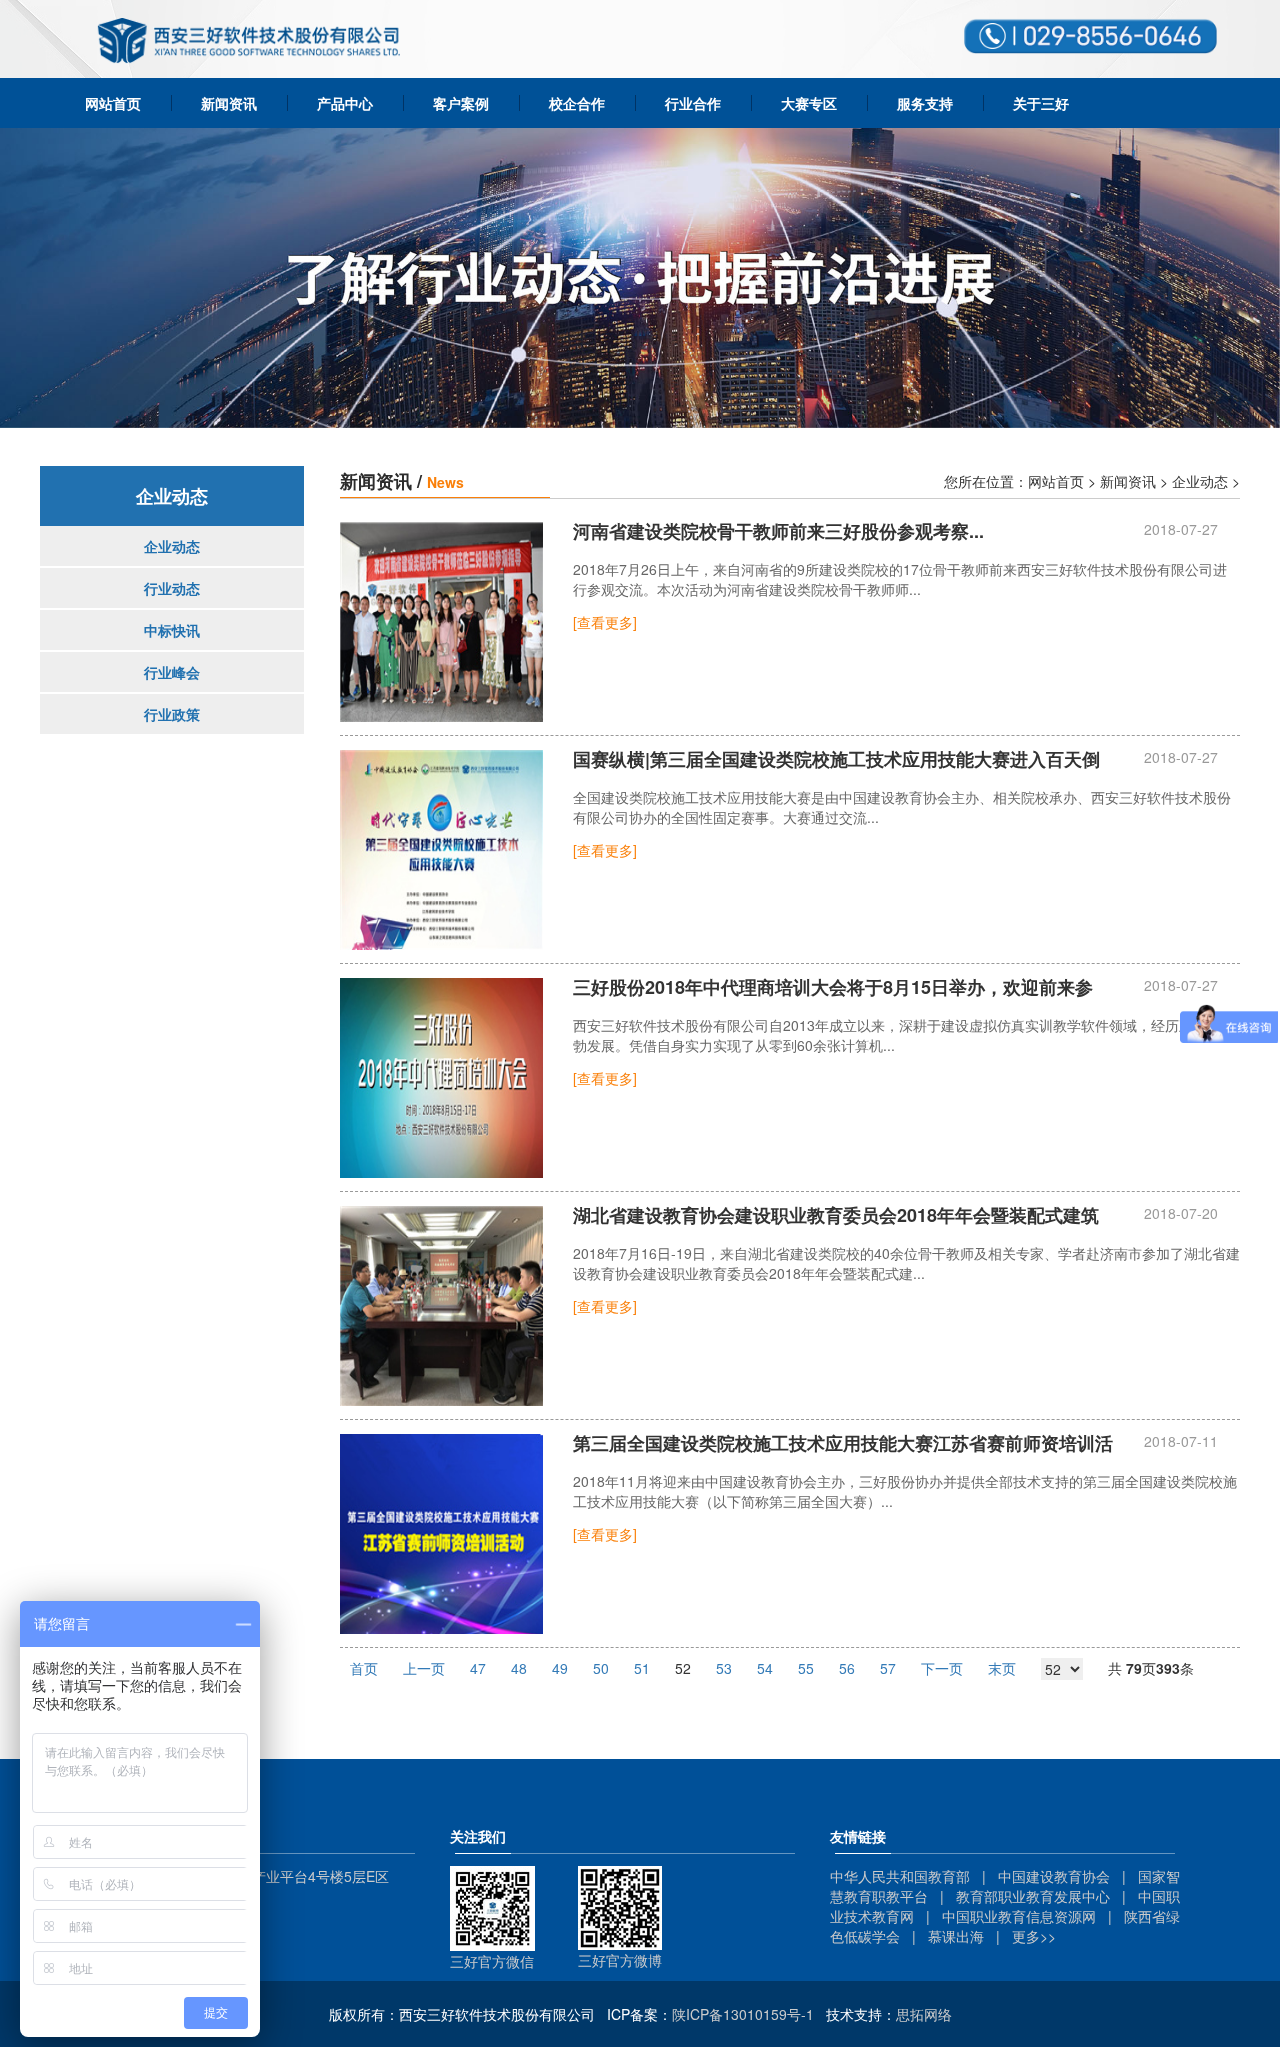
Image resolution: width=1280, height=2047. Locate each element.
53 (724, 1668)
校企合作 (577, 103)
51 (642, 1668)
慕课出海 (956, 1936)
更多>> (1034, 1936)
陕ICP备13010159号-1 (743, 2014)
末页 (1002, 1668)
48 (519, 1668)
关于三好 (1041, 103)
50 (601, 1668)
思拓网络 (924, 2014)
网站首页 (113, 103)
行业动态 (172, 588)
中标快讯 (172, 630)
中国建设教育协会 (1054, 1876)
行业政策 (172, 714)
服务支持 (925, 103)
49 (560, 1668)
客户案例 (461, 103)
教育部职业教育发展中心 (1033, 1896)
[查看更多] (605, 622)
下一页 (942, 1668)
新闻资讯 (229, 103)
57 (888, 1668)
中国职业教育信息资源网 (1019, 1916)
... (778, 532)
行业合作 (693, 103)
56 (847, 1668)
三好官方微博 (620, 1960)
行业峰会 (172, 672)
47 (478, 1668)
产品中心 (345, 103)
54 (765, 1668)
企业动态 (172, 546)
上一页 (424, 1668)
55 (806, 1668)
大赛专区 (809, 103)
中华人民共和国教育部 (900, 1876)
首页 (364, 1668)
